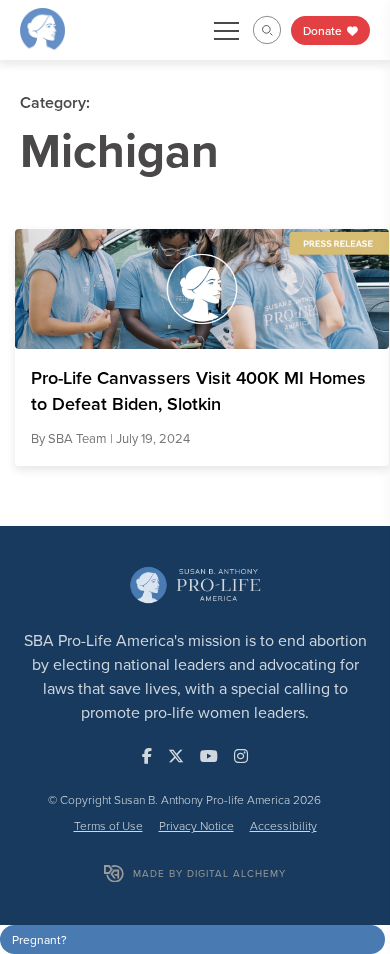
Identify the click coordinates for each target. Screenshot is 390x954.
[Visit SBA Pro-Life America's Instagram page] (241, 756)
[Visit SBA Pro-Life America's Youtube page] (209, 756)
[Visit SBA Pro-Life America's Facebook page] (147, 756)
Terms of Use (108, 825)
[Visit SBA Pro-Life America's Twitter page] (176, 756)
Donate (324, 30)
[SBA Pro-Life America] (42, 28)
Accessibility (283, 825)
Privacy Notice (196, 825)
